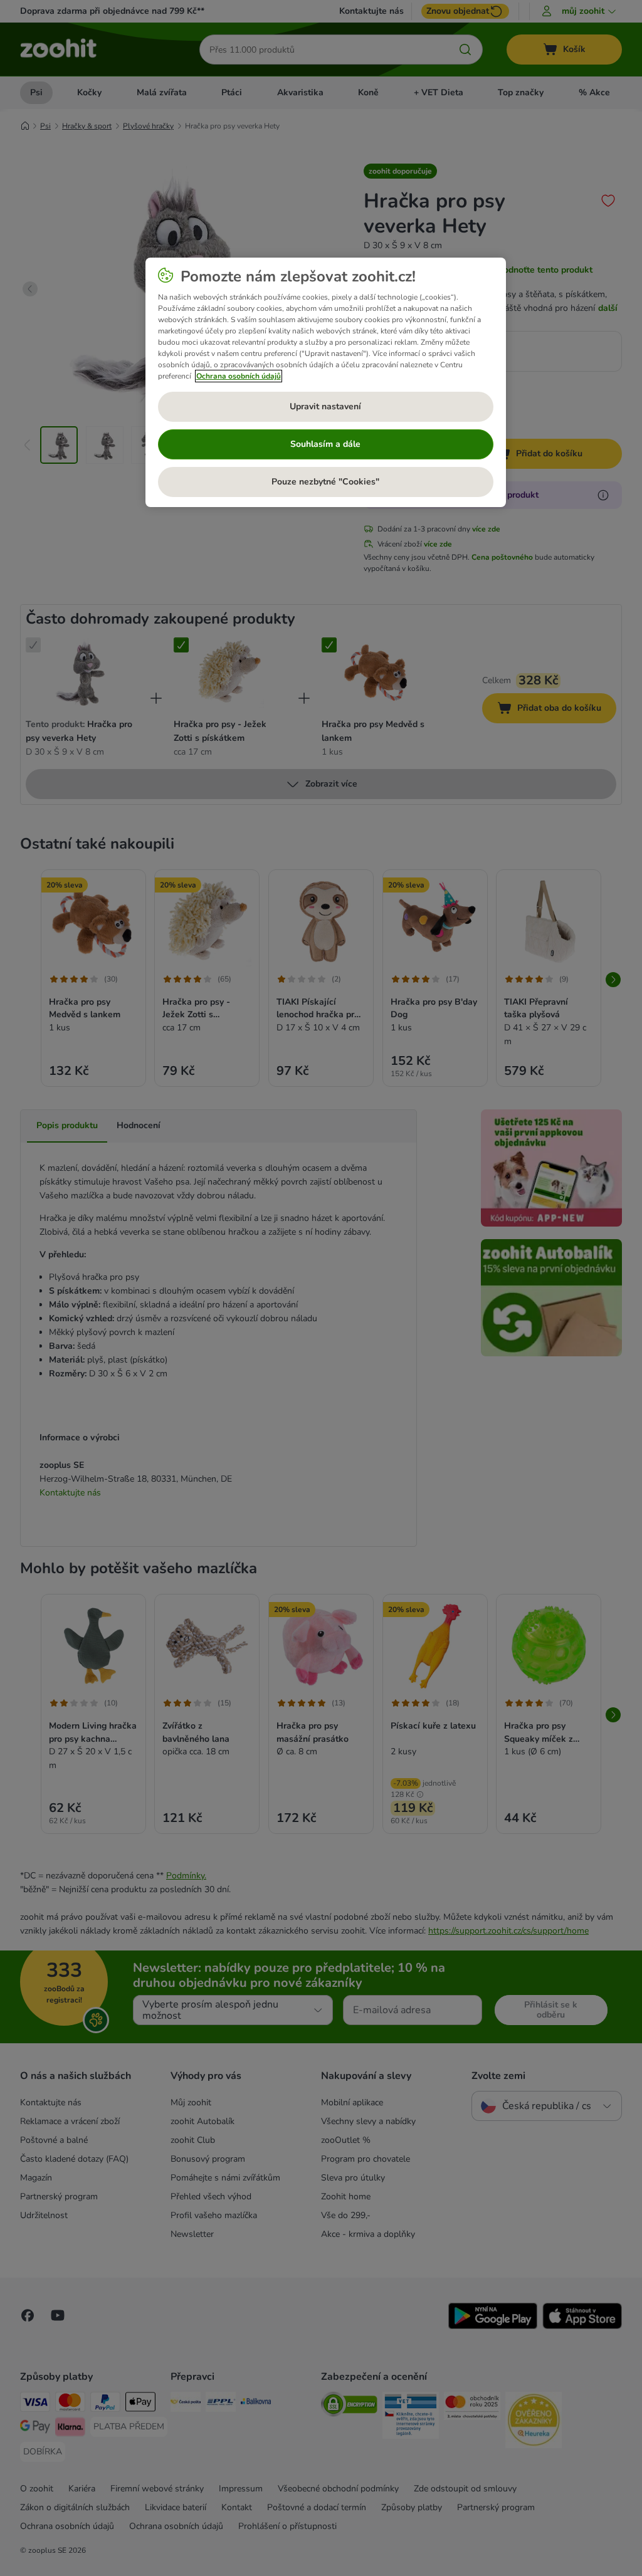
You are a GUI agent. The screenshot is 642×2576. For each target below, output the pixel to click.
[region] (326, 382)
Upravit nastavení (325, 406)
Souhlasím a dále (325, 444)
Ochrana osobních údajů (239, 376)
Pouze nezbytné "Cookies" (325, 482)
